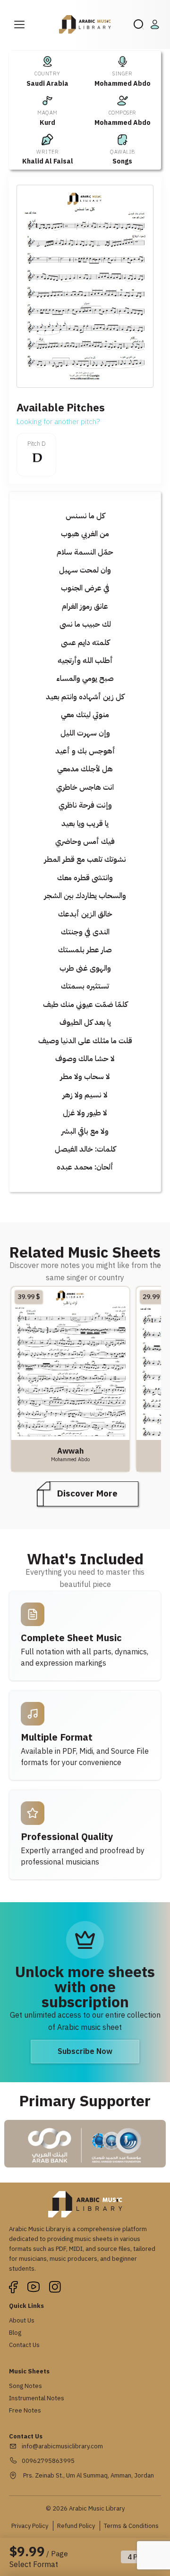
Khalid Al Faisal (48, 161)
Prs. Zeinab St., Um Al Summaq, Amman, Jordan (88, 2475)
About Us (22, 2320)
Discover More (87, 1493)
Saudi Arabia (47, 84)
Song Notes (25, 2386)
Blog (15, 2333)
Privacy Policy (30, 2526)
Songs (122, 161)
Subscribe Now (85, 2052)
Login (156, 25)
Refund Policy (76, 2526)
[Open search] (139, 25)
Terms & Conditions (131, 2526)
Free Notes (25, 2410)
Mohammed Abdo (123, 84)
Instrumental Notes (37, 2398)
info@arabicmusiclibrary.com (62, 2446)
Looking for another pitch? (58, 422)
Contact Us (24, 2345)
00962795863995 (48, 2461)
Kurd (47, 123)
